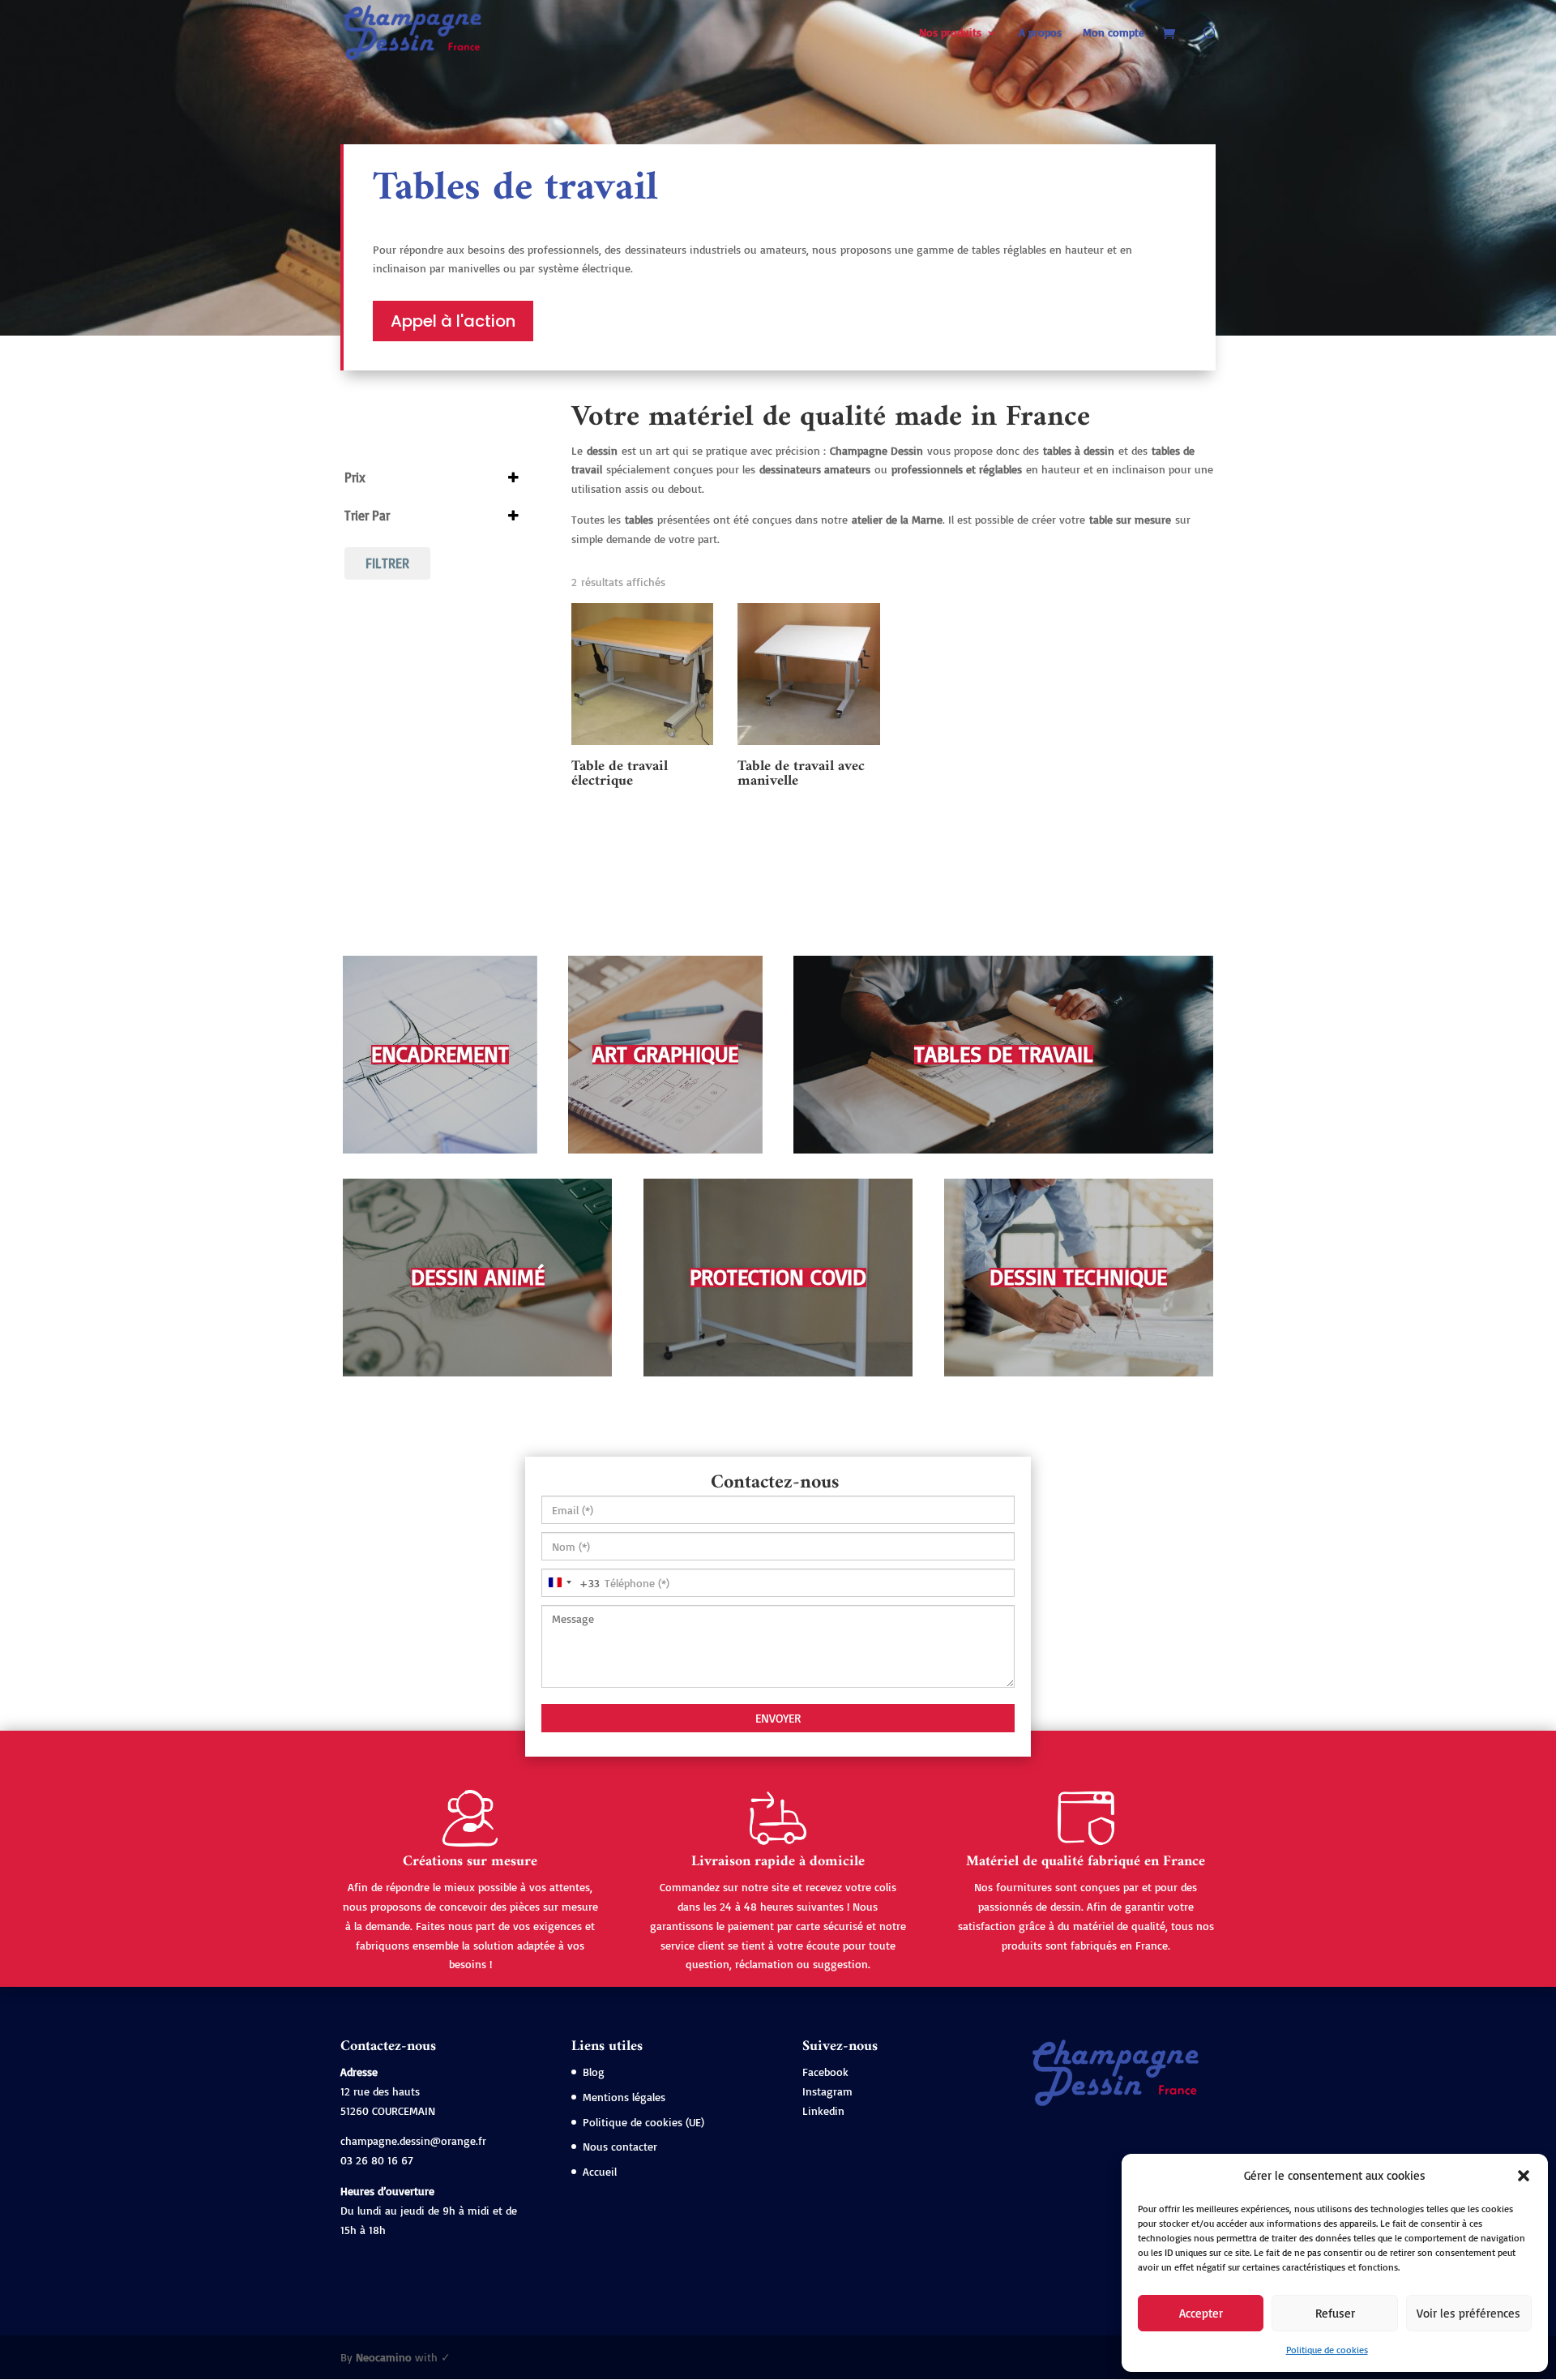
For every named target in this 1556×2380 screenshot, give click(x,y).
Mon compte (1114, 33)
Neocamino (384, 2357)
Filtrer (387, 563)
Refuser (1335, 2313)
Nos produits (950, 33)
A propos (1040, 33)
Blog (594, 2072)
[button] (1524, 2176)
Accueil (600, 2171)
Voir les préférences (1468, 2313)
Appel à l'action (453, 321)
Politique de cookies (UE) (643, 2122)
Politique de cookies (1327, 2350)
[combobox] (571, 1583)
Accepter (1201, 2313)
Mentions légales (624, 2097)
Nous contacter (620, 2146)
